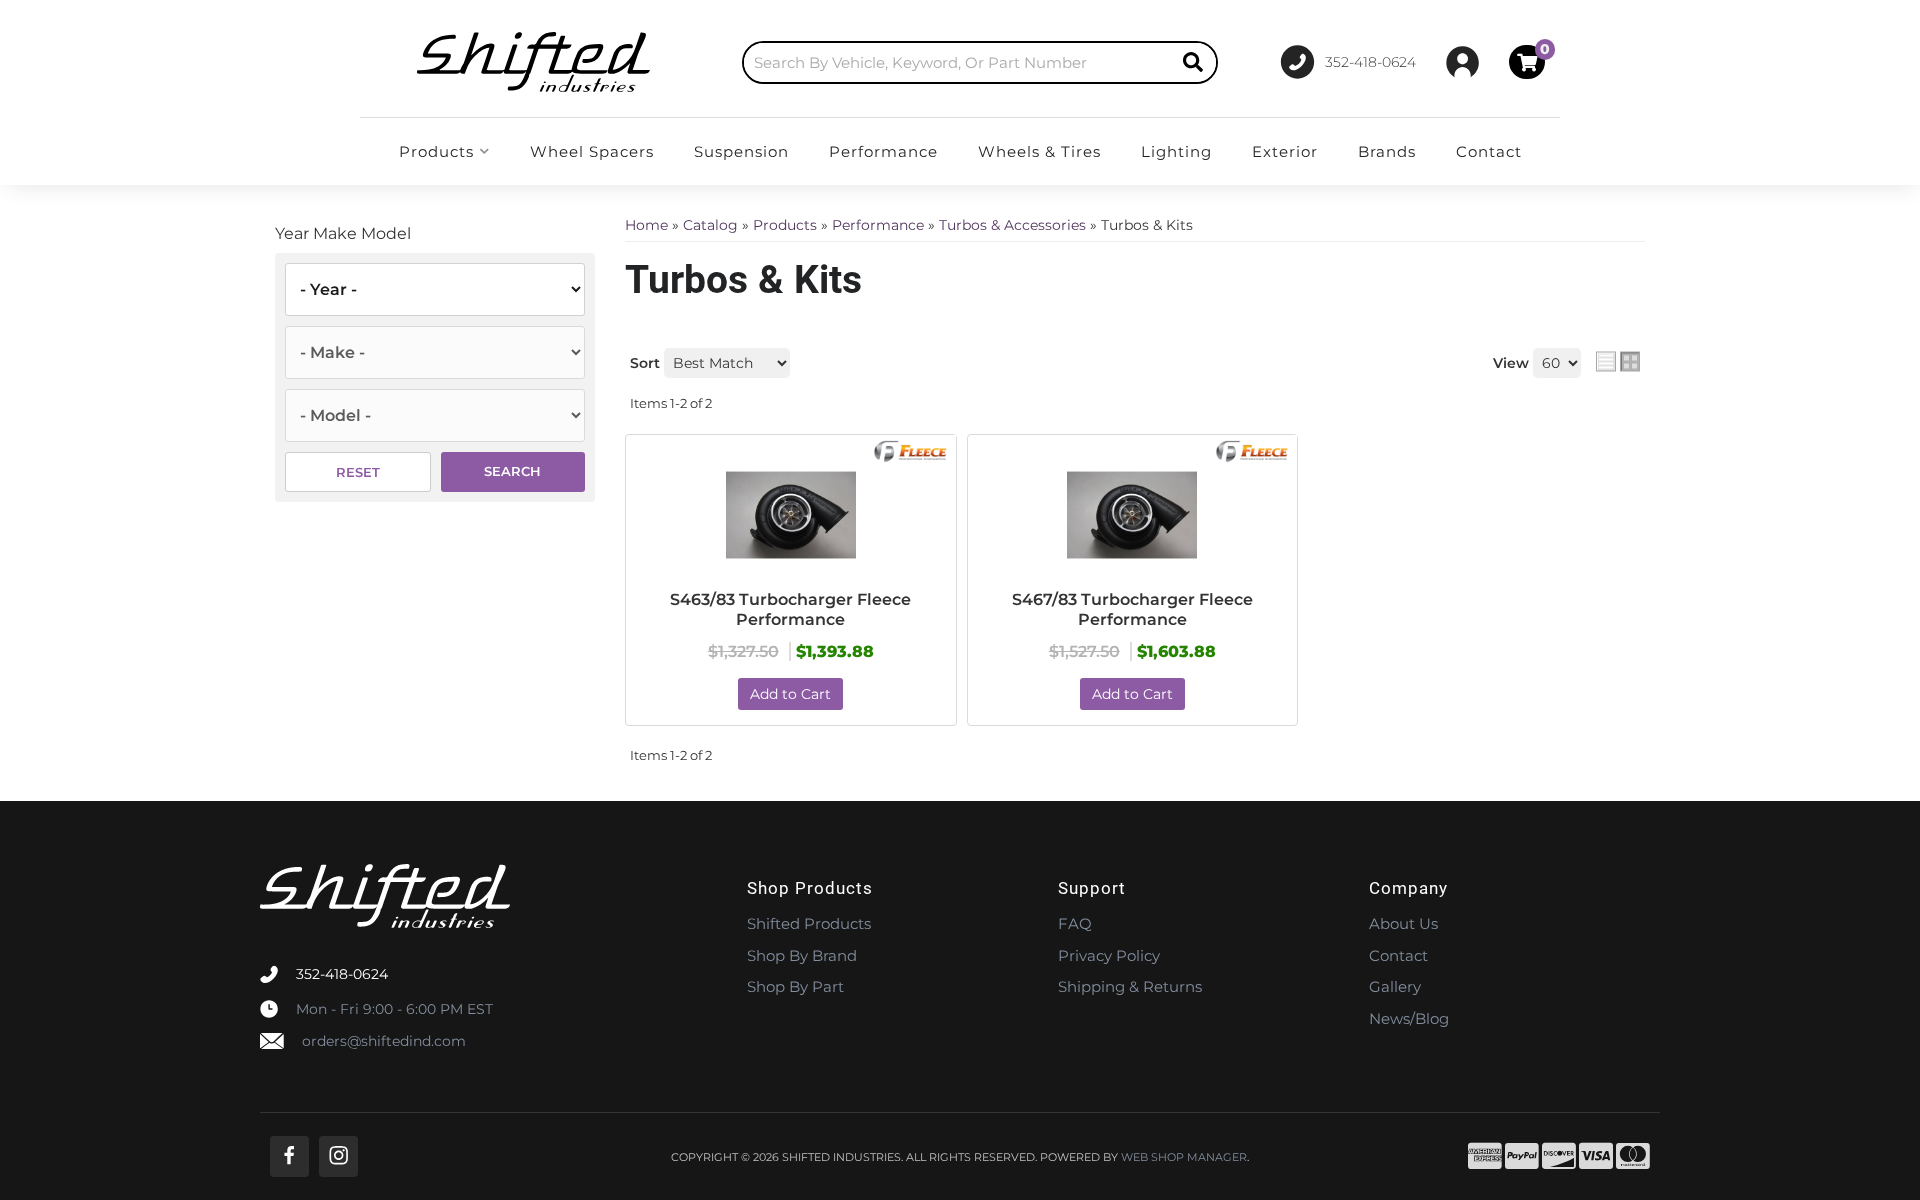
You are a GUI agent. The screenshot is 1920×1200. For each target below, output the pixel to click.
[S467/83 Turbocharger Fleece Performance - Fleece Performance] (1253, 450)
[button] (980, 62)
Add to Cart (790, 694)
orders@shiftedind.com (384, 1041)
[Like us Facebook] (289, 1156)
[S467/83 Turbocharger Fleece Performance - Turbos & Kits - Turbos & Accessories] (1133, 515)
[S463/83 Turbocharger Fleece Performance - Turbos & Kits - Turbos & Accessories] (791, 515)
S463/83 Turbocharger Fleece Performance (790, 610)
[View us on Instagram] (338, 1156)
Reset (358, 472)
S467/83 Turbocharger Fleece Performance (1132, 610)
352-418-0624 (342, 974)
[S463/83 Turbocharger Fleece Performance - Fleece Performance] (911, 450)
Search (512, 471)
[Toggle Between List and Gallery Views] (1618, 362)
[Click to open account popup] (1462, 62)
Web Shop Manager (1184, 1157)
